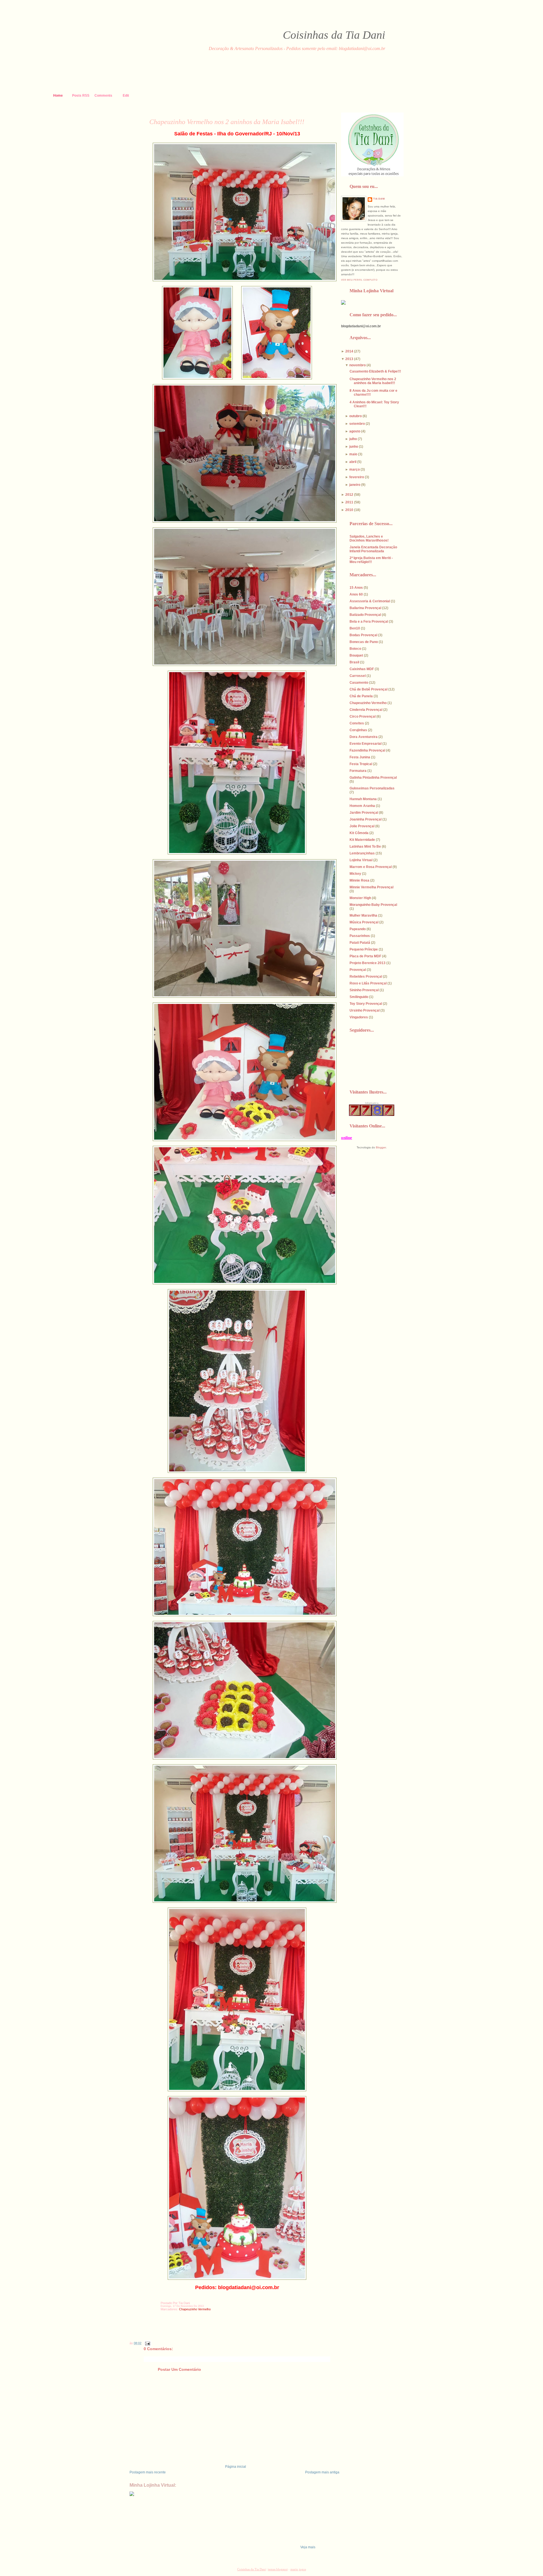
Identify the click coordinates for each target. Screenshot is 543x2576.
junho (354, 447)
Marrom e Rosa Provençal (371, 867)
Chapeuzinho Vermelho (195, 2309)
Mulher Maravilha (363, 915)
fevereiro (357, 477)
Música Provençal (364, 922)
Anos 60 (356, 594)
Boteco (355, 649)
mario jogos (298, 2569)
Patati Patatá (360, 943)
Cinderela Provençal (366, 710)
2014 (349, 351)
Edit (126, 96)
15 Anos (356, 588)
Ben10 (355, 628)
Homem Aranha (362, 806)
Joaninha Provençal (366, 819)
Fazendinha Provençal (367, 750)
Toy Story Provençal (366, 1004)
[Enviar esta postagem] (147, 2343)
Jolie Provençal (362, 826)
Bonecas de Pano (364, 642)
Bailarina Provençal (365, 608)
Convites (357, 723)
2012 (349, 495)
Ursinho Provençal (365, 1010)
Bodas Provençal (363, 635)
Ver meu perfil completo (359, 280)
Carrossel (358, 676)
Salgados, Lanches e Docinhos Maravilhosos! (369, 538)
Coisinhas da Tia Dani (334, 35)
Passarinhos (360, 936)
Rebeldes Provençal (366, 977)
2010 (349, 510)
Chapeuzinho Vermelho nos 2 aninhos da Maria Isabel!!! (227, 122)
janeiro (355, 485)
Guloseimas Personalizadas (372, 788)
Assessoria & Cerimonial (370, 601)
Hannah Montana (363, 799)
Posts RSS (81, 96)
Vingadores (359, 1017)
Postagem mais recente (148, 2472)
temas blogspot (278, 2569)
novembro (357, 365)
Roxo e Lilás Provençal (368, 983)
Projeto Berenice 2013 (368, 963)
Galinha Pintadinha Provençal (373, 778)
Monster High (360, 898)
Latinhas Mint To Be (365, 847)
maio (353, 454)
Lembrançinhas (362, 853)
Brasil (354, 662)
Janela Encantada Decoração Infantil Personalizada (373, 549)
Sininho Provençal (364, 990)
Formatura (358, 771)
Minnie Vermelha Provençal (371, 887)
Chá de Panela (361, 696)
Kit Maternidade (362, 840)
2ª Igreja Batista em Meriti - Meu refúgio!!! (371, 560)
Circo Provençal (363, 716)
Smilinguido (359, 997)
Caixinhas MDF (362, 669)
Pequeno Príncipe (364, 949)
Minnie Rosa (359, 880)
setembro (357, 424)
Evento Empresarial (366, 744)
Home (58, 96)
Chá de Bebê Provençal (369, 689)
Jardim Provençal (364, 813)
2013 (349, 359)
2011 (349, 502)
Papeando (358, 929)
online (347, 1138)
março (355, 469)
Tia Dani (379, 199)
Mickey (355, 874)
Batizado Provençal (365, 615)
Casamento (359, 683)
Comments (103, 96)
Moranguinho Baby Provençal (373, 905)
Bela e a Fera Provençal (369, 622)
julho (353, 439)
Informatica (372, 1103)
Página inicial (236, 2467)
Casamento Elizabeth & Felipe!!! (375, 371)
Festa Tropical (361, 764)
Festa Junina (360, 757)
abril (353, 462)
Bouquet (356, 655)
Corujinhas (358, 730)
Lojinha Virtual (361, 860)
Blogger (381, 1147)
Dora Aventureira (364, 737)
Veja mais (308, 2547)
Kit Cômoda (359, 833)
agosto (355, 431)
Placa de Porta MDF (365, 956)
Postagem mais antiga (322, 2472)
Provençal (358, 970)
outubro (355, 416)
